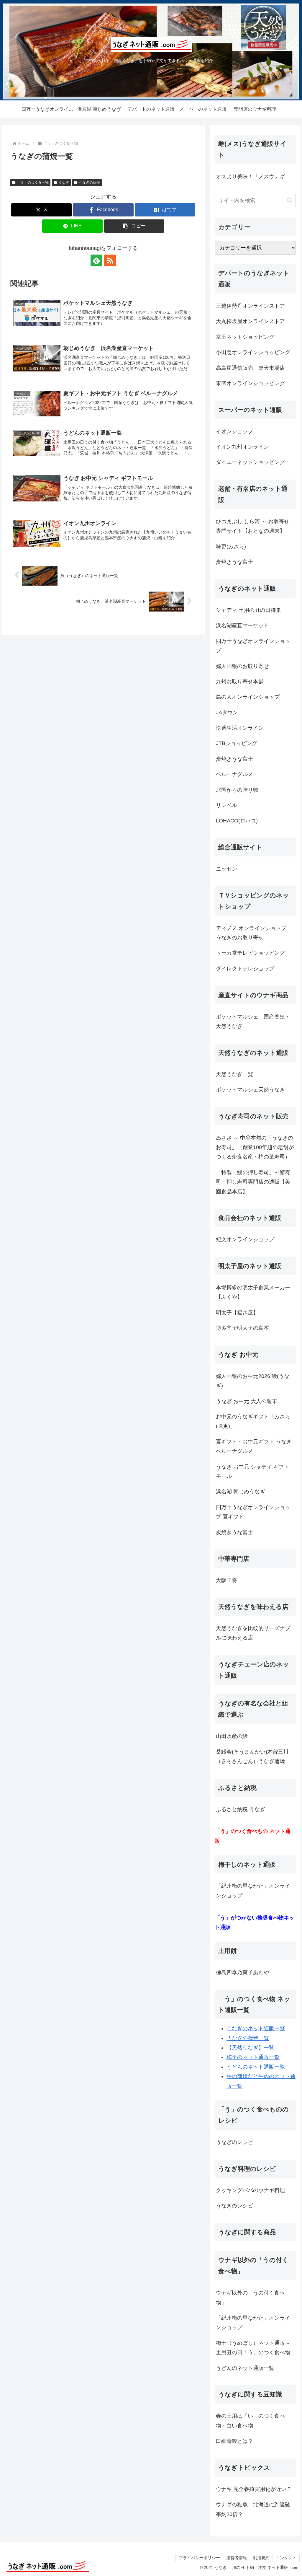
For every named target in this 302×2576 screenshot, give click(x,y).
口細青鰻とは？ (234, 2441)
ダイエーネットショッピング (250, 462)
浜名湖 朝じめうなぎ (241, 1492)
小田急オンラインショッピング (253, 352)
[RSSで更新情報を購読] (110, 260)
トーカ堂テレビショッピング (250, 953)
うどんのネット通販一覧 (256, 2067)
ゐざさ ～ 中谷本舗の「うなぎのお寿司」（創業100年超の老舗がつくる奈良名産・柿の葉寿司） (255, 1147)
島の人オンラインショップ (248, 697)
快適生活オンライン (240, 728)
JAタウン (227, 713)
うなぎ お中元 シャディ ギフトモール (253, 1472)
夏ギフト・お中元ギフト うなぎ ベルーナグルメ (254, 1446)
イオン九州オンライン (242, 447)
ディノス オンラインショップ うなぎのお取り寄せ (254, 933)
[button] (134, 226)
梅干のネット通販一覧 (253, 2057)
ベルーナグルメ (234, 774)
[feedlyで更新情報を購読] (96, 260)
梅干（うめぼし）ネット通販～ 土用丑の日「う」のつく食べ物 (253, 2348)
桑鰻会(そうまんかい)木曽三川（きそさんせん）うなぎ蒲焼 (252, 1757)
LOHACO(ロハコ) (237, 821)
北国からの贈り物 (237, 790)
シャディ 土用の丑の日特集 (248, 610)
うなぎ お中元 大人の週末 (247, 1401)
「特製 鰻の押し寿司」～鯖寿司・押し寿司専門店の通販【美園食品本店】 (253, 1182)
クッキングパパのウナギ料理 (250, 2190)
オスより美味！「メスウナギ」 (253, 177)
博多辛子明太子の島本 (242, 1328)
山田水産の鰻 (232, 1736)
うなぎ (64, 183)
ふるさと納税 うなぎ (241, 1809)
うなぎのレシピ (234, 2142)
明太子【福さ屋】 (237, 1313)
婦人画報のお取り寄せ (242, 666)
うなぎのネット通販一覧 (256, 2028)
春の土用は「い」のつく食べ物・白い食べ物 (250, 2421)
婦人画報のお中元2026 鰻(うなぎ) (253, 1381)
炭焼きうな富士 (234, 562)
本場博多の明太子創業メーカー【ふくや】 (253, 1292)
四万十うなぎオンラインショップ (253, 646)
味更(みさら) (231, 547)
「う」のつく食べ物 (33, 183)
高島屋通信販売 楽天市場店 (250, 368)
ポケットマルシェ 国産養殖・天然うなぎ (253, 1021)
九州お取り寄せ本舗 (240, 682)
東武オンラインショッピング (250, 383)
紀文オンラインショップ (245, 1239)
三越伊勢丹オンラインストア (250, 306)
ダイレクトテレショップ (245, 969)
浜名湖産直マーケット (242, 625)
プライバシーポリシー (199, 2558)
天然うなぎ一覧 (234, 1074)
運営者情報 (237, 2558)
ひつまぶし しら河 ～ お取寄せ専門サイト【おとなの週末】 (253, 526)
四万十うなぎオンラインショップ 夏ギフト (253, 1512)
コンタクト (286, 2558)
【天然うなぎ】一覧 (250, 2048)
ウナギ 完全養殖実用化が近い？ (254, 2489)
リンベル (226, 805)
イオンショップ (234, 431)
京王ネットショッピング (245, 337)
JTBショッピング (237, 743)
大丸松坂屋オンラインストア (250, 321)
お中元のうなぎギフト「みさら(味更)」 (253, 1421)
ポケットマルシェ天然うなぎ (250, 1090)
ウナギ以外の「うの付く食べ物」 (250, 2298)
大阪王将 (226, 1580)
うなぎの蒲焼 (89, 183)
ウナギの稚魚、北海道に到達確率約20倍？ (253, 2509)
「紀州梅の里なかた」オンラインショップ (253, 1891)
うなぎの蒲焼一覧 (248, 2038)
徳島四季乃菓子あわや (242, 1972)
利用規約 (261, 2558)
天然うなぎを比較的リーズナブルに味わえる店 (253, 1633)
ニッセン (226, 869)
